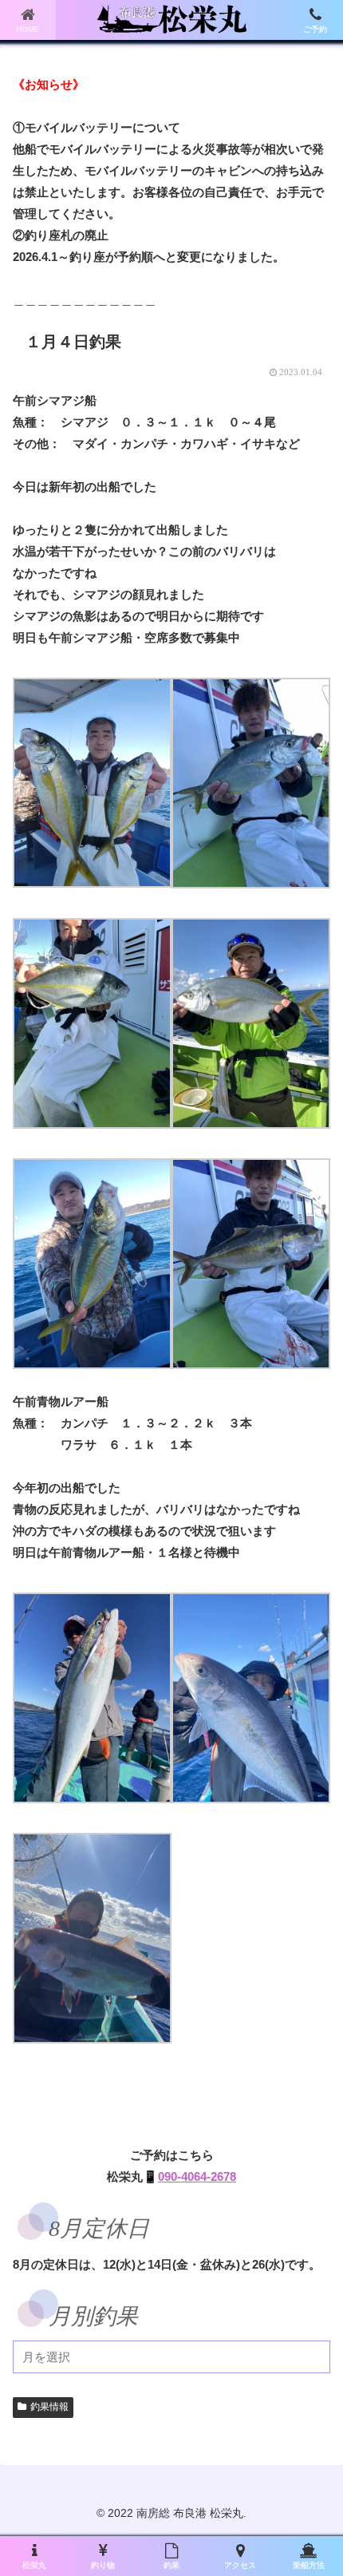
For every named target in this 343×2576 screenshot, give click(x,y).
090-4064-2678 (197, 2176)
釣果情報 (49, 2407)
